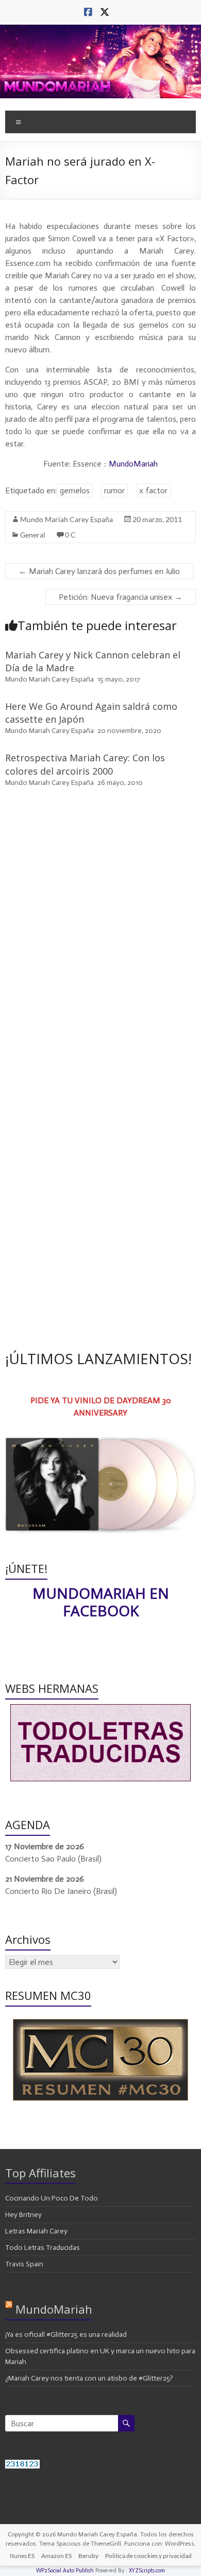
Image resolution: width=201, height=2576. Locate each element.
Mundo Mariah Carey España (66, 519)
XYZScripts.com (147, 2571)
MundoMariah (133, 464)
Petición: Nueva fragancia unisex (121, 597)
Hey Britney (23, 2215)
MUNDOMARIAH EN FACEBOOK (101, 1602)
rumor (114, 490)
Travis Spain (24, 2264)
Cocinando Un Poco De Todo (52, 2198)
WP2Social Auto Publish (65, 2571)
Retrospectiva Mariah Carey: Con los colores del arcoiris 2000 (85, 764)
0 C (70, 535)
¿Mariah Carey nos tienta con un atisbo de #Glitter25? (89, 2378)
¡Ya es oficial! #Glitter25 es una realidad (66, 2334)
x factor (153, 490)
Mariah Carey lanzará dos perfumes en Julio (99, 571)
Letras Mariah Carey (36, 2231)
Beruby (88, 2556)
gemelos (75, 490)
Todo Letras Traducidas (43, 2248)
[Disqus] (101, 942)
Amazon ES (56, 2556)
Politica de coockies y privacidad (148, 2556)
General (33, 535)
